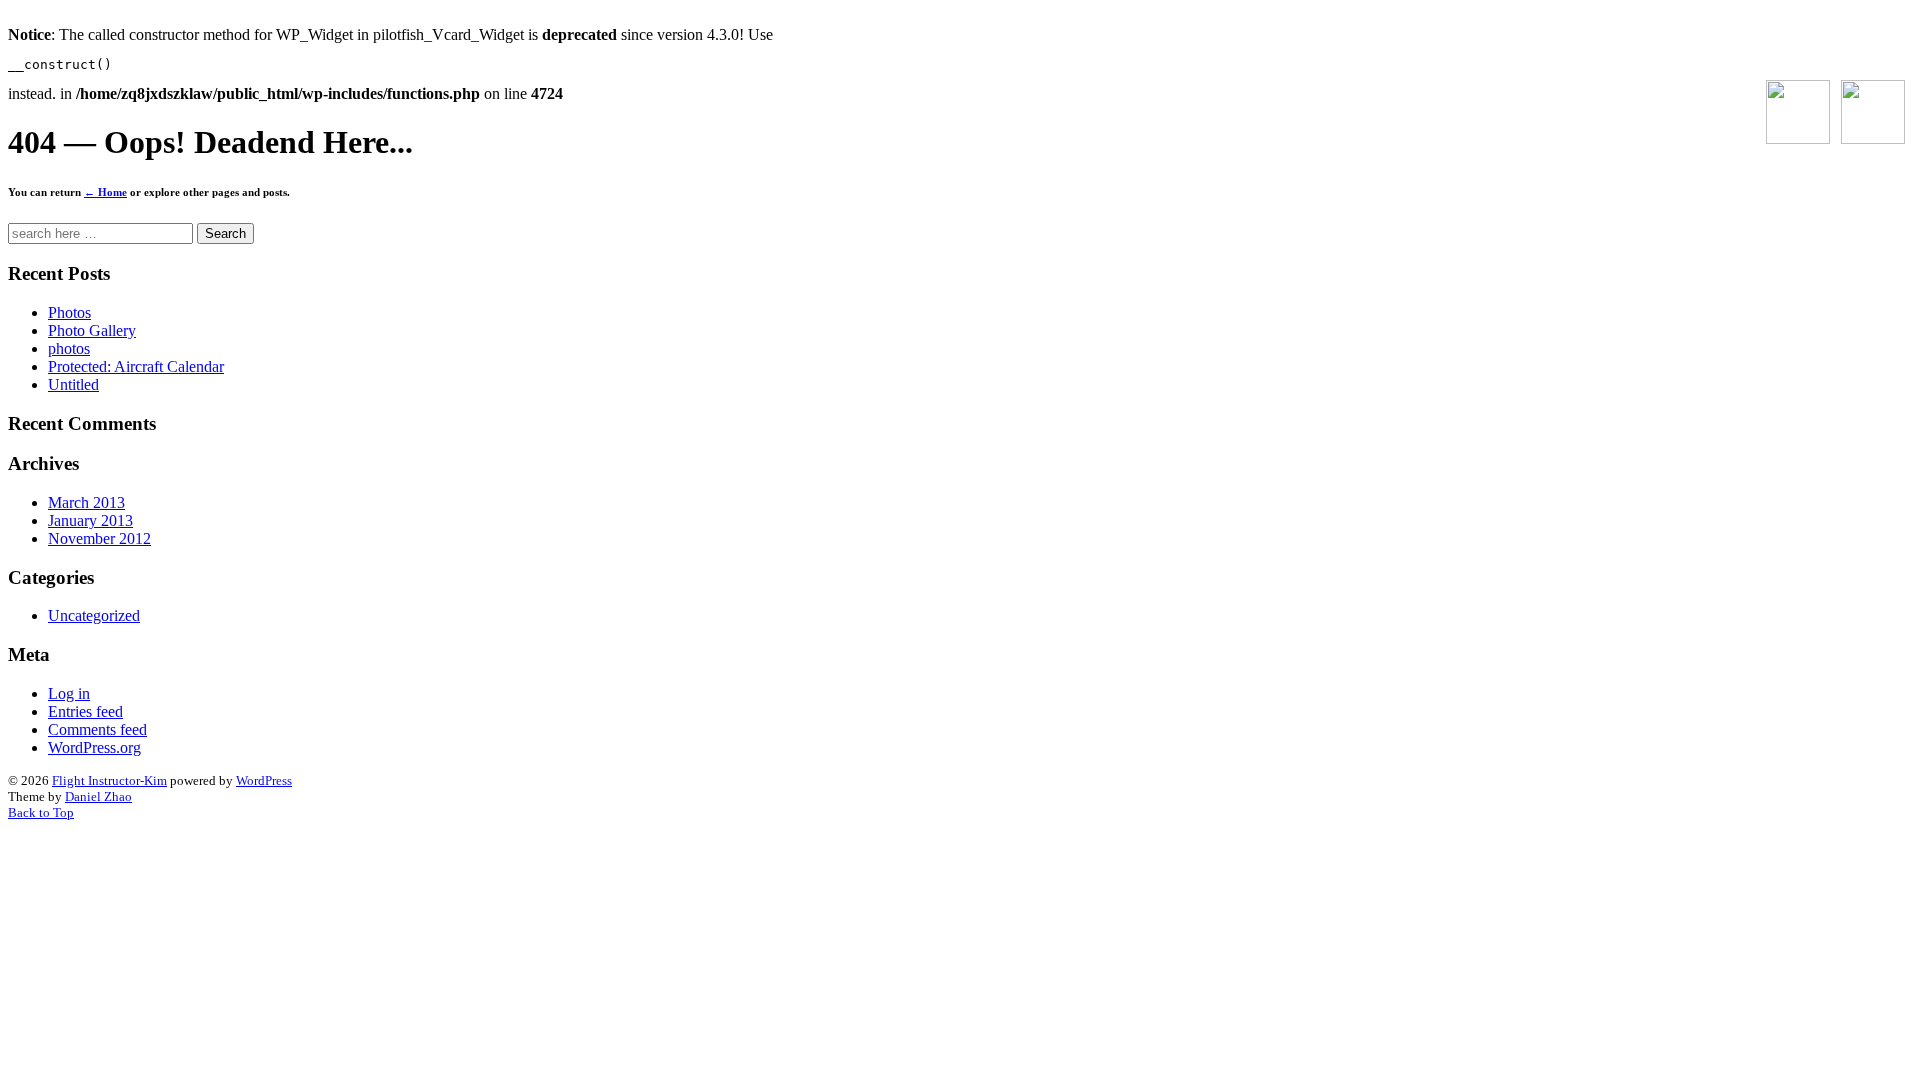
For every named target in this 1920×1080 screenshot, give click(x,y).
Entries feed (85, 711)
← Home (105, 192)
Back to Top (41, 812)
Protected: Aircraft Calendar (136, 366)
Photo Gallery (92, 330)
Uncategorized (94, 615)
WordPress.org (94, 747)
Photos (69, 312)
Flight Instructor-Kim (109, 780)
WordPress (264, 780)
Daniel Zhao (98, 796)
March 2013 (86, 502)
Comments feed (97, 729)
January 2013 (90, 520)
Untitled (73, 384)
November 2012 (99, 538)
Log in (69, 693)
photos (69, 348)
